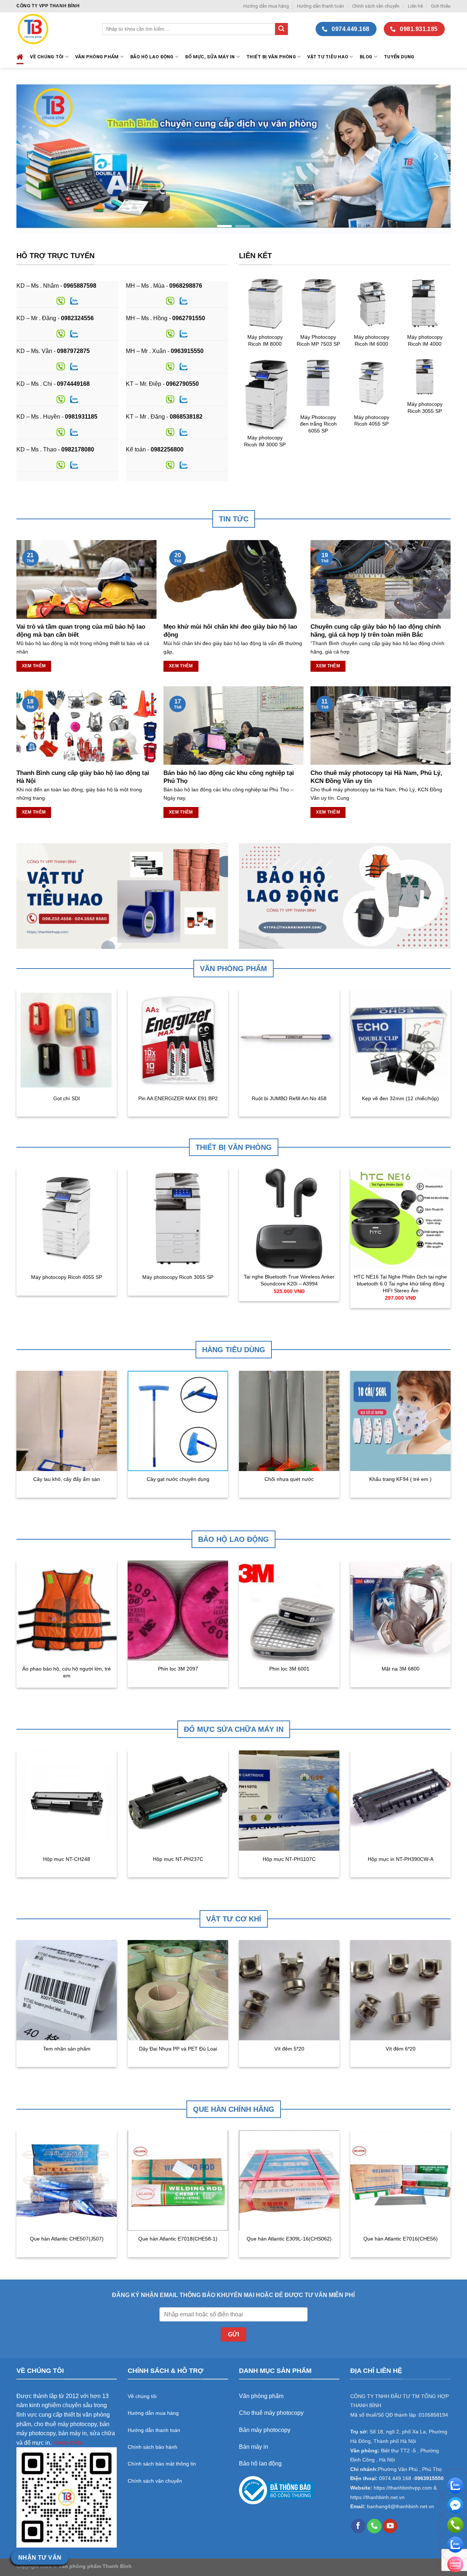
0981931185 (81, 417)
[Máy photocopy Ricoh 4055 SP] (371, 383)
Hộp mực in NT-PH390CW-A (401, 1859)
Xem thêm (34, 666)
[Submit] (281, 29)
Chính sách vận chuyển (376, 6)
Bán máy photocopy (265, 2430)
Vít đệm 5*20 (289, 2049)
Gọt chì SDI (67, 1098)
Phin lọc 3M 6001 (289, 1669)
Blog (366, 57)
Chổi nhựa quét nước (289, 1479)
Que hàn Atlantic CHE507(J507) (67, 2239)
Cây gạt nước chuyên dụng (178, 1479)
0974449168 (73, 384)
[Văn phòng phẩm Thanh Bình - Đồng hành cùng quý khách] (54, 29)
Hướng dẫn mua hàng (266, 6)
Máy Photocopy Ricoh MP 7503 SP (318, 340)
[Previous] (32, 156)
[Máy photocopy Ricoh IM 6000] (371, 303)
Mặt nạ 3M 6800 (401, 1669)
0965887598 (80, 286)
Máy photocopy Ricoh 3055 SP (425, 408)
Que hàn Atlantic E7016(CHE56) (401, 2239)
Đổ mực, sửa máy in (210, 57)
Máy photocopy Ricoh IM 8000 (265, 340)
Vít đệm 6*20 (401, 2049)
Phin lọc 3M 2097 (178, 1669)
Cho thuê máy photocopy (271, 2413)
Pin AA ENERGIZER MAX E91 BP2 (178, 1098)
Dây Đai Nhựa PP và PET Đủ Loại (178, 2049)
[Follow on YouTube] (390, 2526)
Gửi (233, 2334)
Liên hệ (415, 6)
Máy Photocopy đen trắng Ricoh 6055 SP (318, 424)
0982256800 (167, 449)
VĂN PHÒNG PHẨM (97, 57)
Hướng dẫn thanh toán (321, 6)
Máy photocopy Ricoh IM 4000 (425, 340)
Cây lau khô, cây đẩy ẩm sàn (67, 1479)
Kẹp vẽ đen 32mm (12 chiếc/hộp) (400, 1098)
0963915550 (187, 351)
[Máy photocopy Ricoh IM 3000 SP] (265, 393)
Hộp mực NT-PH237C (178, 1859)
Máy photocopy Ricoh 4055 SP (372, 421)
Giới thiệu (441, 6)
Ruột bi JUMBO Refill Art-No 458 (289, 1098)
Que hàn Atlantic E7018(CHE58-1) (178, 2239)
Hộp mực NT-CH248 (67, 1859)
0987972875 (73, 351)
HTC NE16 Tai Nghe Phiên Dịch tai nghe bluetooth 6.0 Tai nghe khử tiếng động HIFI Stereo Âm (400, 1283)
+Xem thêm (68, 2443)
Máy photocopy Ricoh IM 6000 (372, 340)
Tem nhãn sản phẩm (67, 2049)
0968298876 (186, 286)
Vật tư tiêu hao (328, 57)
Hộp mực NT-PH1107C (289, 1859)
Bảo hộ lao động (260, 2464)
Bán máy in (254, 2447)
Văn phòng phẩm (261, 2396)
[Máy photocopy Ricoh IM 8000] (265, 303)
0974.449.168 (395, 2478)
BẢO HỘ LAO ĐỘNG (152, 57)
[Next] (435, 156)
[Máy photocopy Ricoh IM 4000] (425, 303)
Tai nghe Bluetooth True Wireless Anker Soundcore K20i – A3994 (289, 1280)
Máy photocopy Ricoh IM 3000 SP (265, 441)
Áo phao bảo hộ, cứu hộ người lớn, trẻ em (67, 1672)
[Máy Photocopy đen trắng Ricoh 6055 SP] (318, 383)
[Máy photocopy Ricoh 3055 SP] (425, 377)
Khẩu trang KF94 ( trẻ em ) (400, 1479)
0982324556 (77, 318)
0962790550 (182, 384)
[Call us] (374, 2526)
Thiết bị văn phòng (271, 57)
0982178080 (78, 449)
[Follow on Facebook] (358, 2526)
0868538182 (186, 417)
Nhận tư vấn (40, 2558)
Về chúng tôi (47, 57)
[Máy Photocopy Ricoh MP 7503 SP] (318, 303)
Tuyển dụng (399, 57)
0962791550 (189, 318)
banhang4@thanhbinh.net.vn (401, 2507)
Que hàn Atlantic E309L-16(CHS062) (289, 2239)
